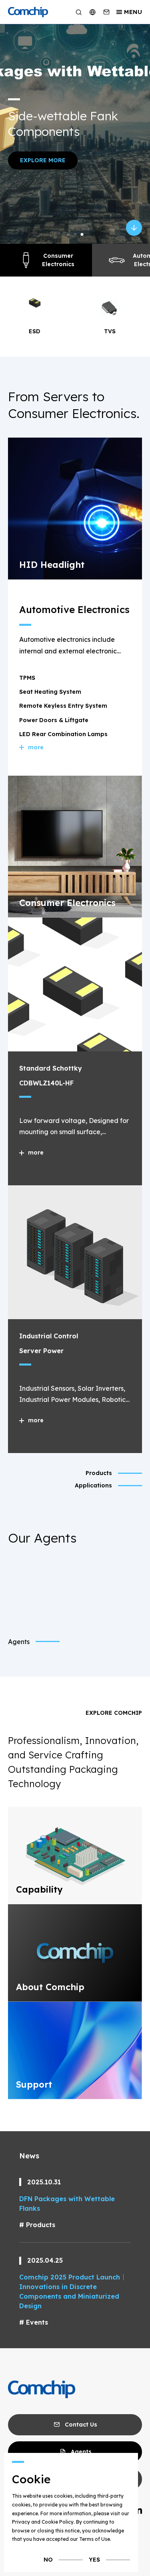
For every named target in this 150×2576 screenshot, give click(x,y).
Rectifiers (113, 331)
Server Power (41, 1351)
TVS (37, 331)
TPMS (27, 678)
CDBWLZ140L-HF (46, 1083)
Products (41, 2225)
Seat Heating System (50, 692)
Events (37, 2322)
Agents (19, 1642)
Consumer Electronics (58, 260)
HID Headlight (52, 565)
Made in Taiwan (98, 133)
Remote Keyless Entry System (63, 706)
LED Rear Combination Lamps (63, 734)
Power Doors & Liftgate (54, 720)
